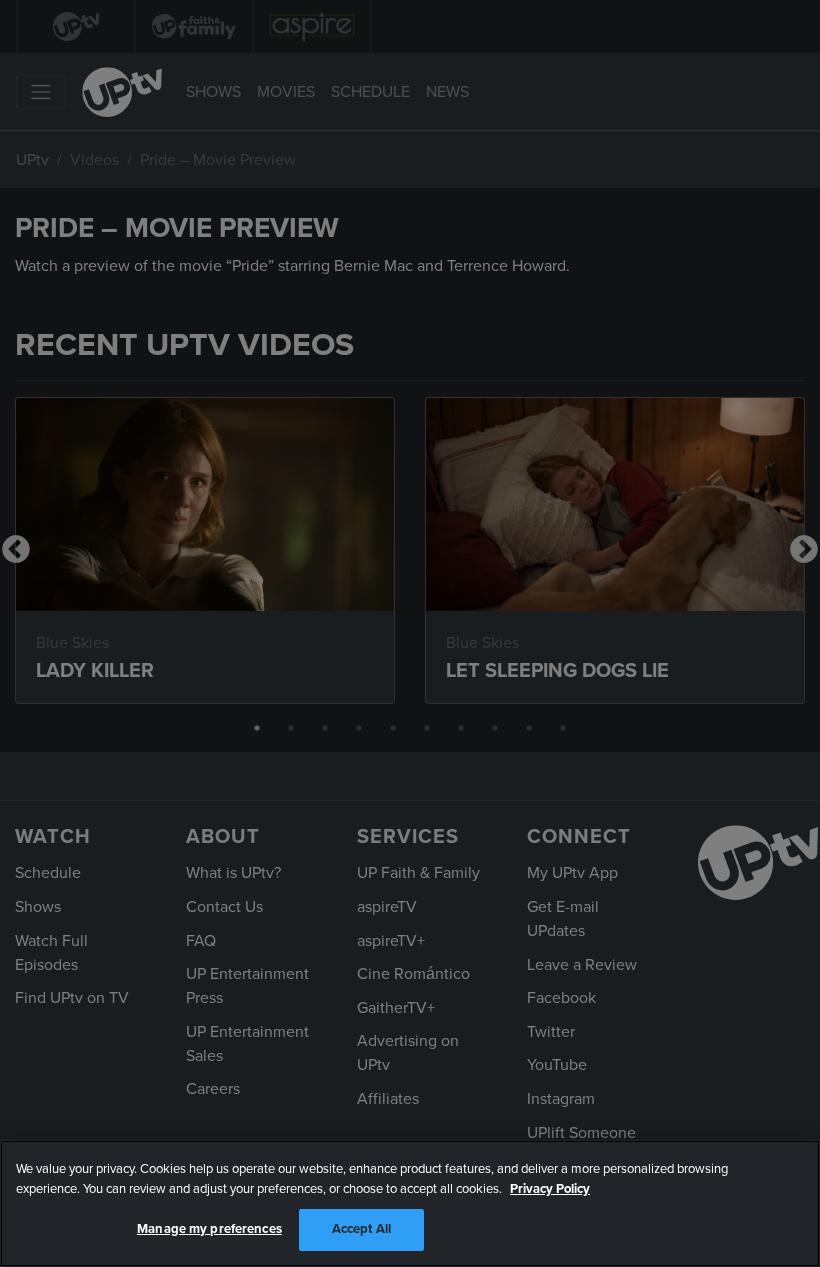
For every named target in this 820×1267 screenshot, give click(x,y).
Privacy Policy (550, 1189)
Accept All (361, 1229)
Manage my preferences (209, 1229)
